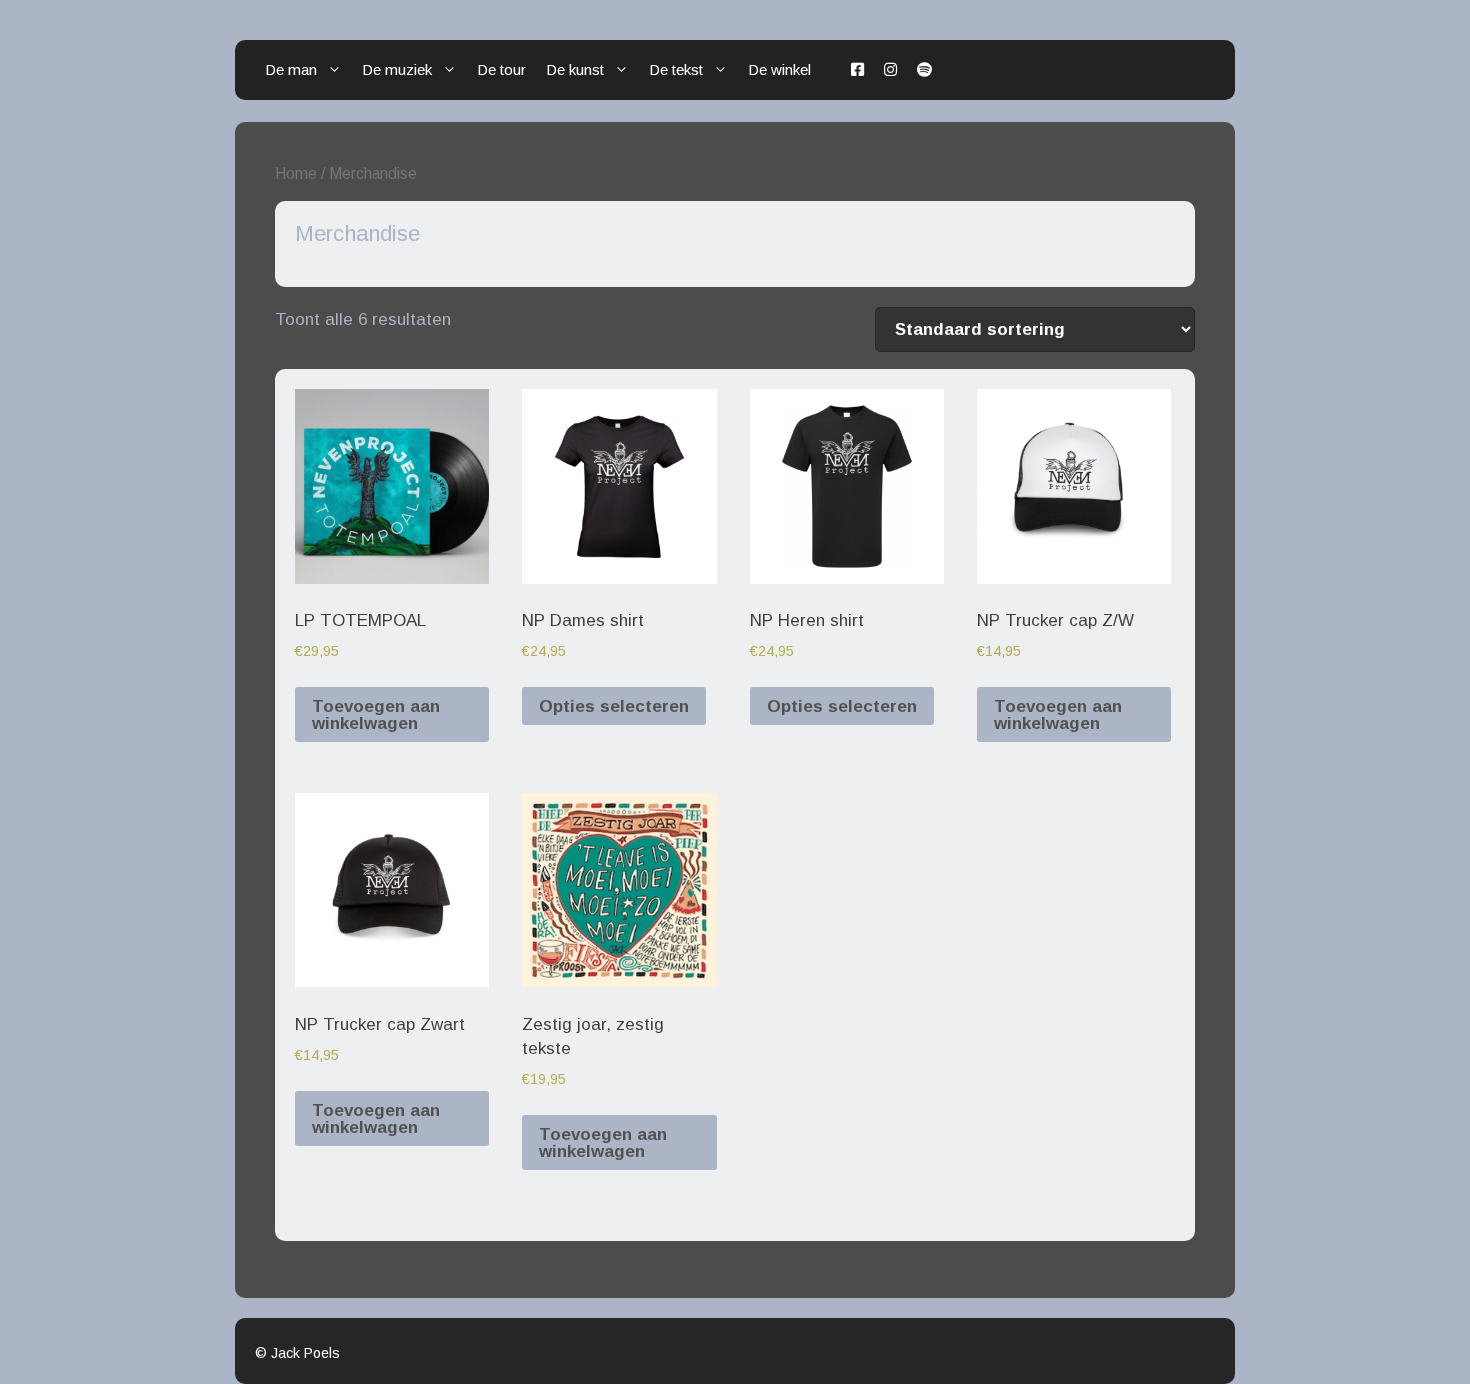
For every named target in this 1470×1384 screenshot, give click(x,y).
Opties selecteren (614, 706)
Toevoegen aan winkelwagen (376, 715)
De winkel (779, 69)
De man (291, 69)
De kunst (575, 69)
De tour (501, 69)
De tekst (676, 69)
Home (296, 173)
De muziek (397, 69)
